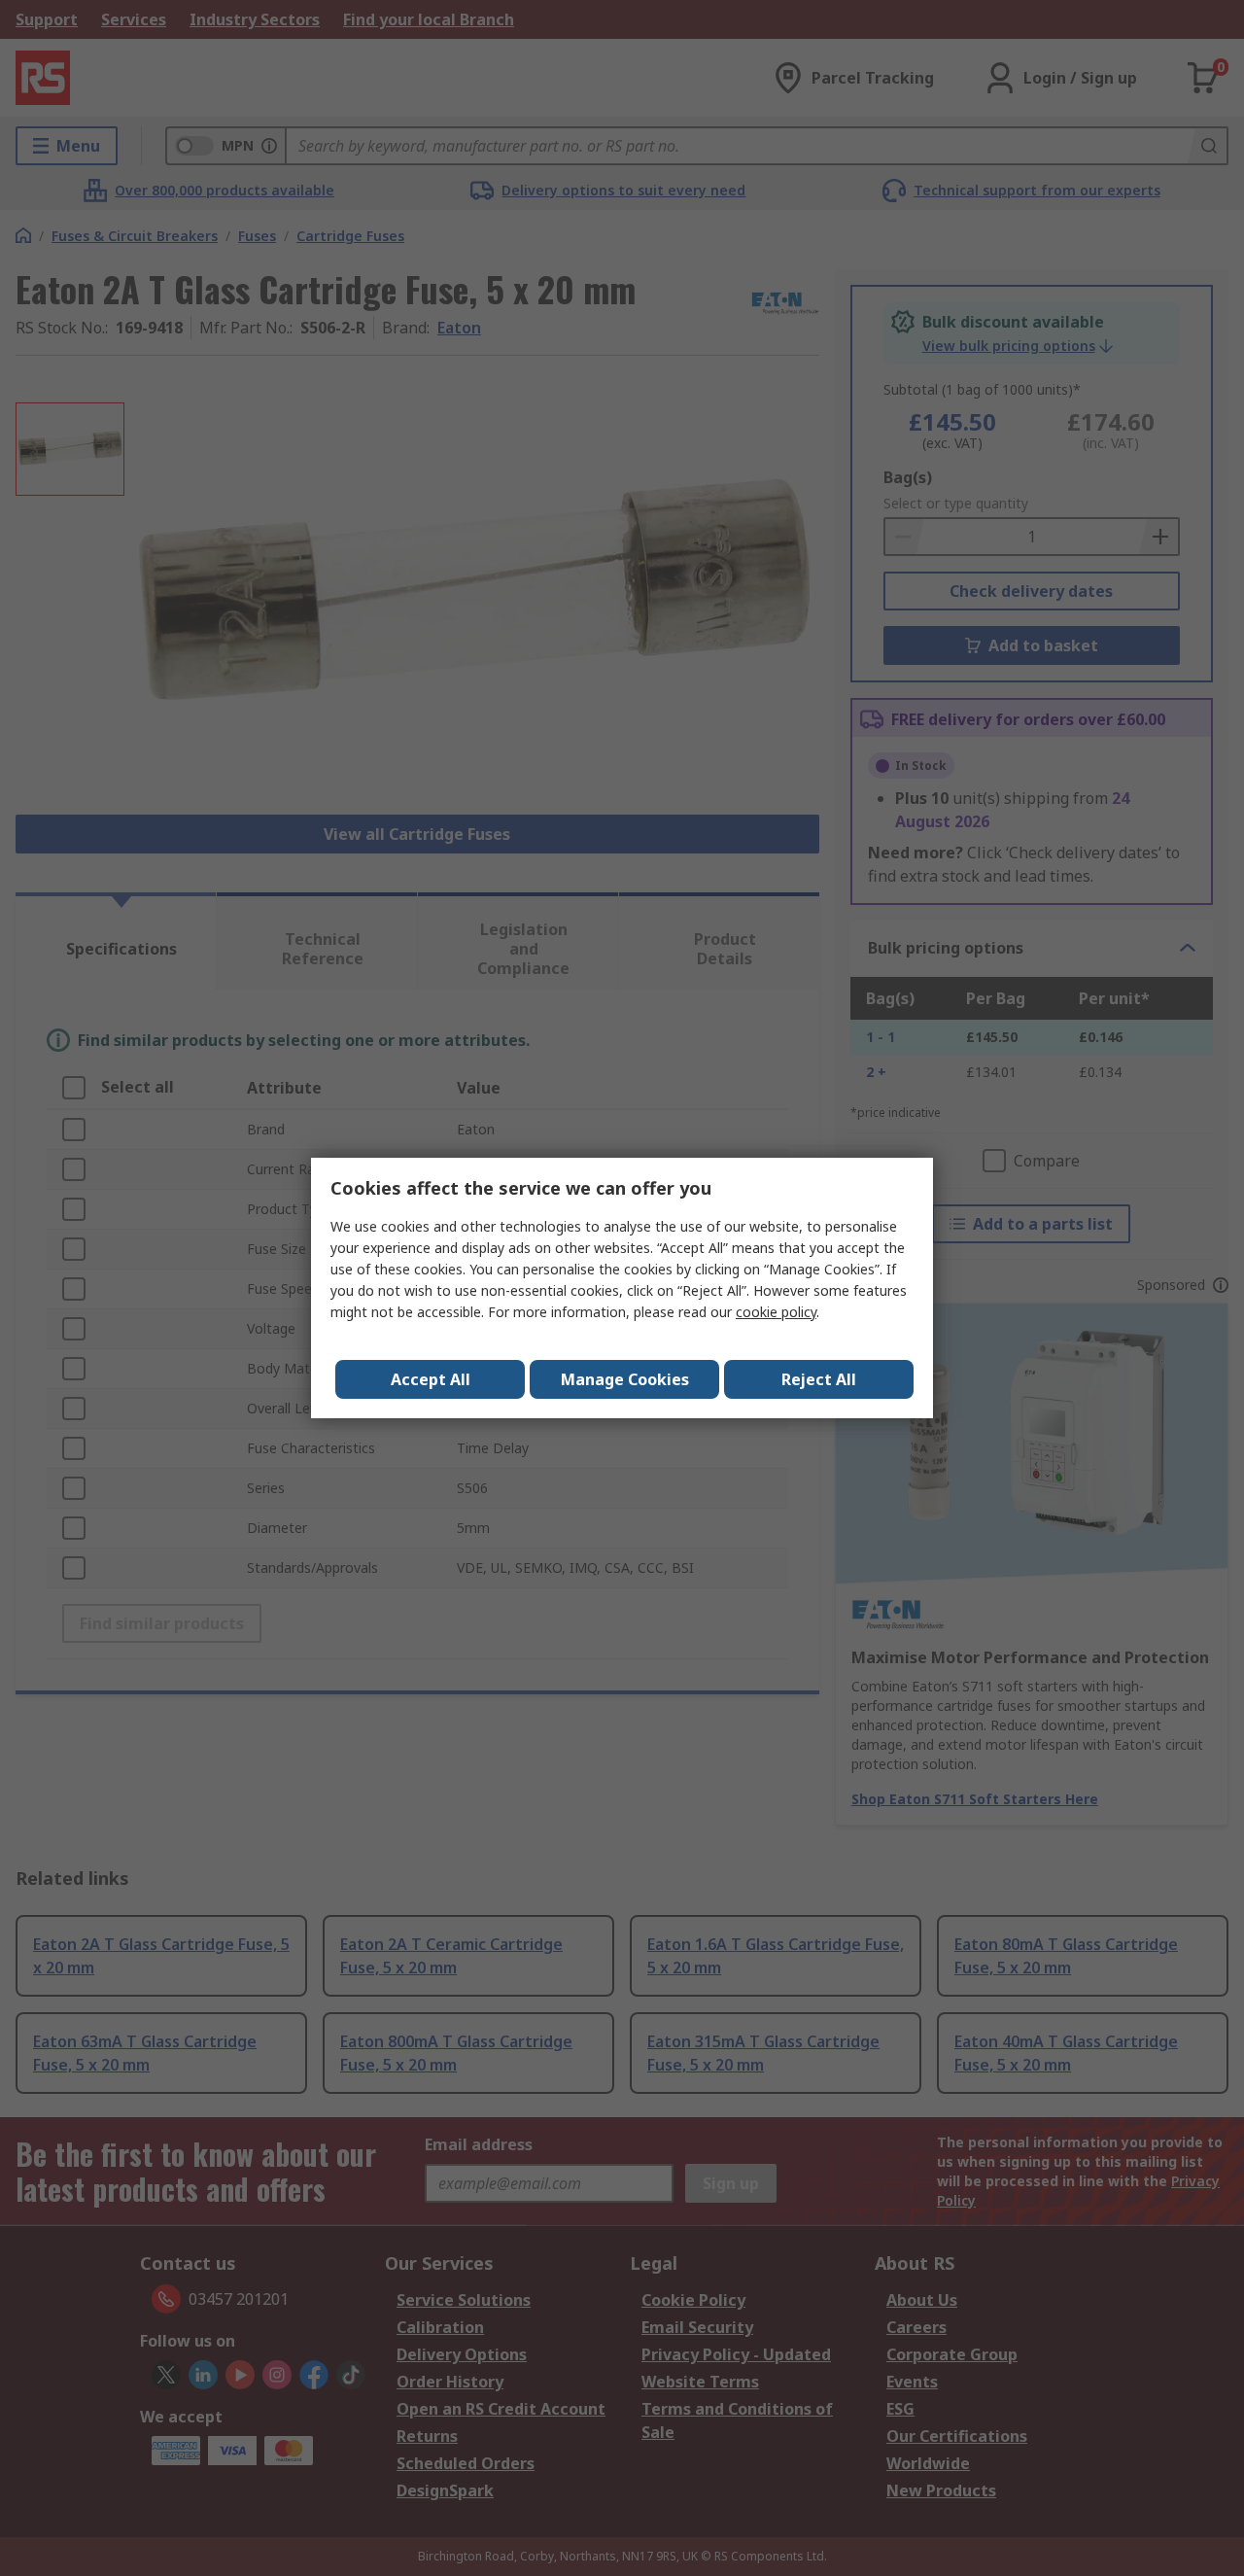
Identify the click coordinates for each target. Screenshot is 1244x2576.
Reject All (819, 1379)
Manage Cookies (625, 1379)
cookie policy (776, 1312)
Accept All (431, 1379)
